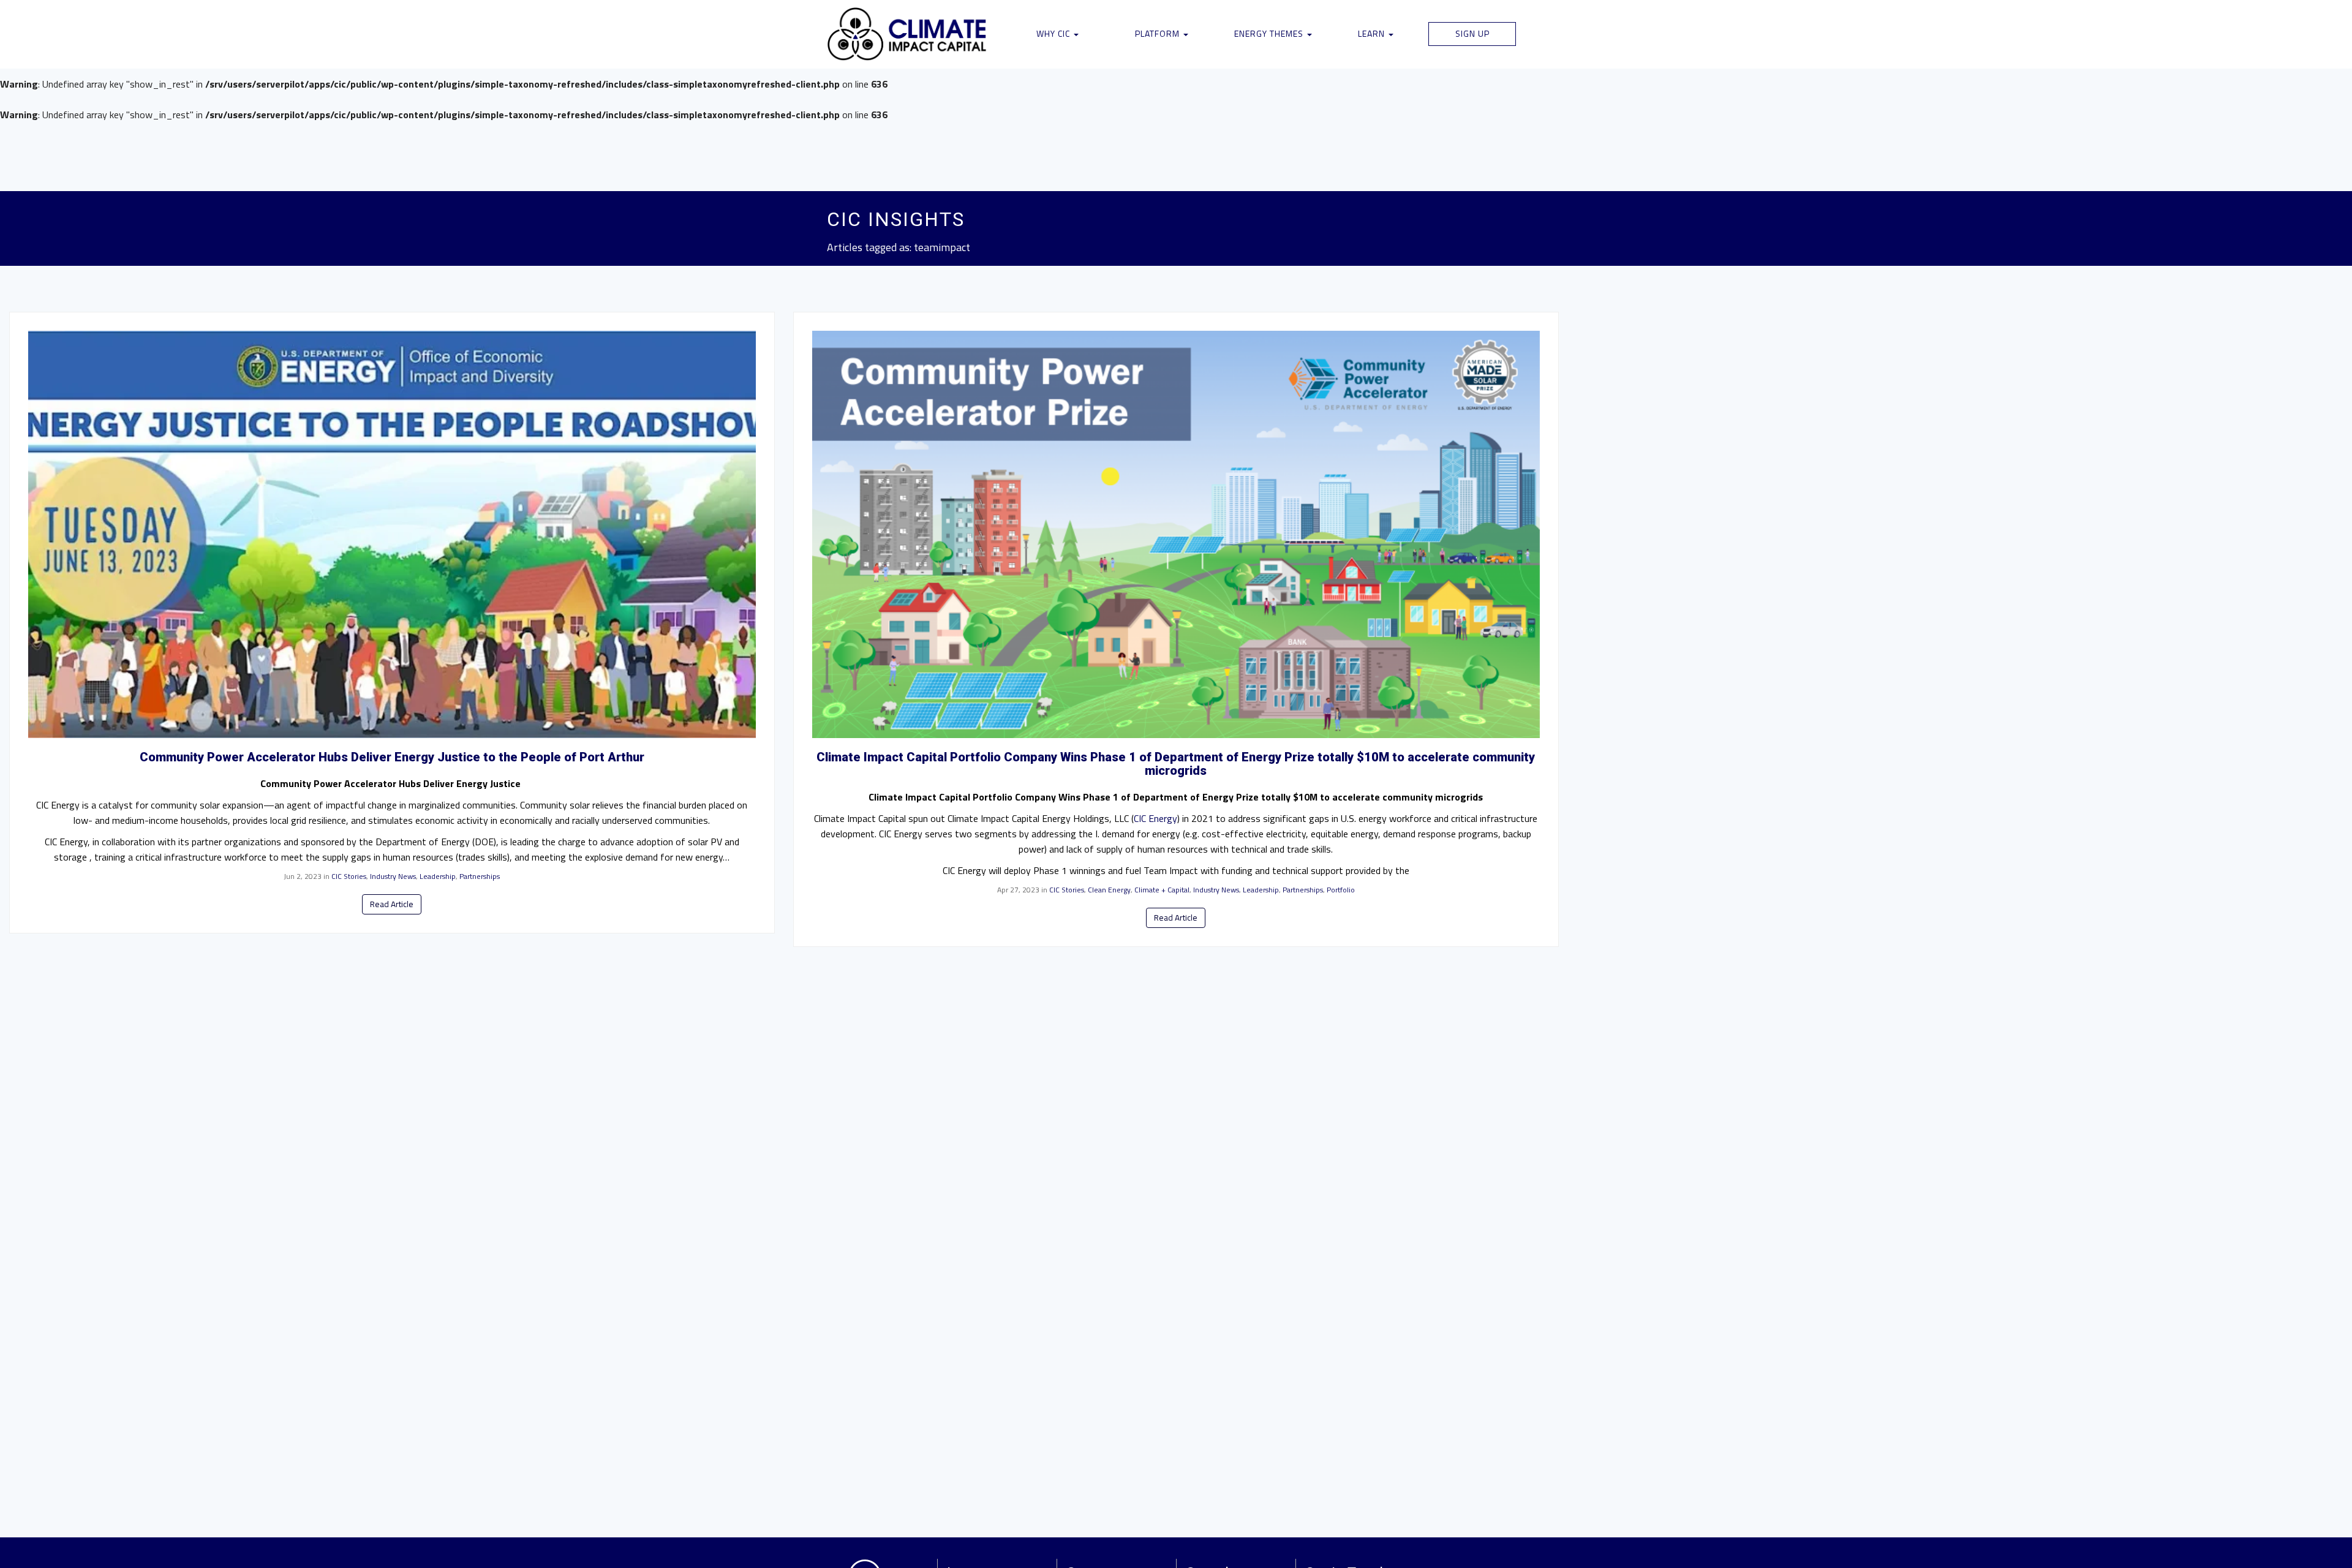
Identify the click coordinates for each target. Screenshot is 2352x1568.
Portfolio (1341, 890)
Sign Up (1472, 33)
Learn (1373, 33)
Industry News (393, 876)
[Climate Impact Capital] (907, 34)
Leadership (438, 876)
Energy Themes (1270, 33)
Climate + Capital (1162, 890)
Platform (1159, 33)
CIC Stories (349, 876)
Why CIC (1054, 33)
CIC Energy (1155, 818)
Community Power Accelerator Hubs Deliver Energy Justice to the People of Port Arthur (392, 757)
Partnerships (480, 876)
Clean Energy (1109, 890)
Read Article (392, 904)
